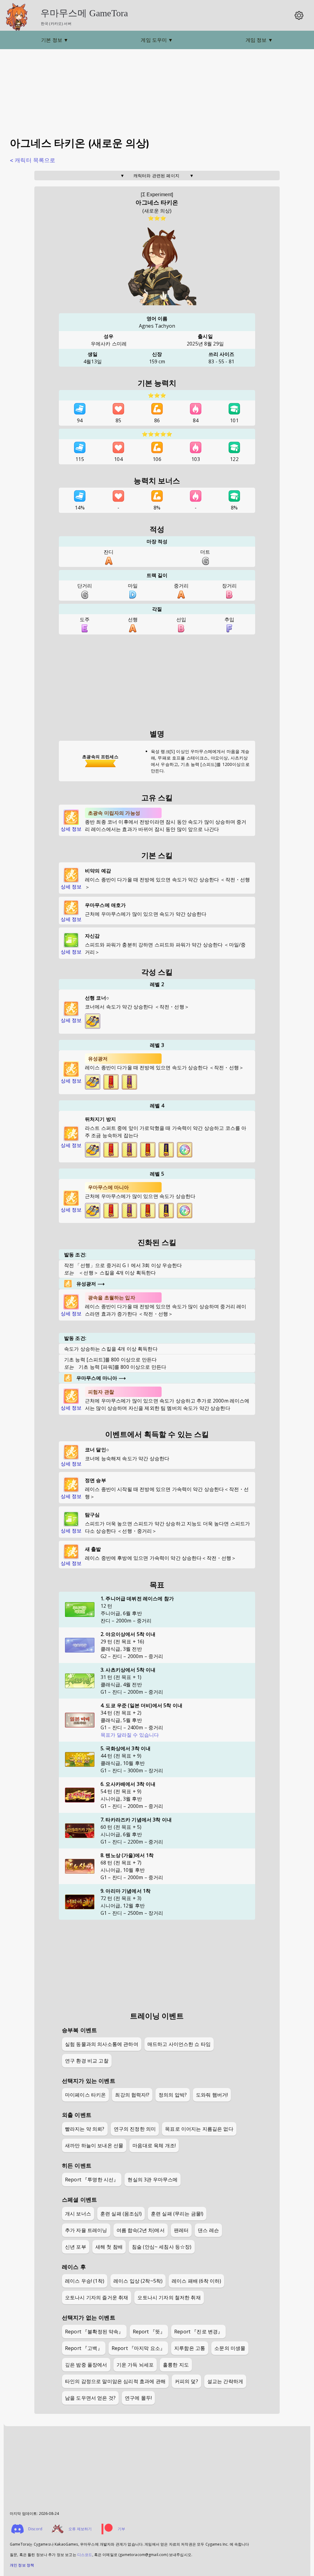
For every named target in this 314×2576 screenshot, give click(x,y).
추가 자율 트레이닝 (86, 2230)
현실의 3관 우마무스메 (153, 2180)
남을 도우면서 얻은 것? (90, 2398)
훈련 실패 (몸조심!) (121, 2214)
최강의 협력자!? (132, 2095)
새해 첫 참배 (109, 2247)
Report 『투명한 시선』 (92, 2180)
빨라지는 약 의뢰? (85, 2129)
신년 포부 (76, 2247)
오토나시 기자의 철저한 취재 (169, 2297)
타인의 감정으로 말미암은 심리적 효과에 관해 (115, 2381)
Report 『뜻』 (149, 2332)
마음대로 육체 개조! (154, 2145)
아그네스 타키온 (157, 203)
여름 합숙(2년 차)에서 (141, 2230)
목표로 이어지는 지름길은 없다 (199, 2129)
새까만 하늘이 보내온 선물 (94, 2145)
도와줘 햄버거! (212, 2095)
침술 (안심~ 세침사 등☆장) (162, 2247)
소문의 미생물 (230, 2348)
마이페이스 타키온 (85, 2095)
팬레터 (181, 2230)
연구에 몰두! (138, 2398)
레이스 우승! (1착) (85, 2281)
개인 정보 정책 (22, 2565)
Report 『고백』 (84, 2348)
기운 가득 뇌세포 (135, 2365)
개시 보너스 (78, 2214)
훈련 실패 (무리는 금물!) (177, 2214)
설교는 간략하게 (225, 2381)
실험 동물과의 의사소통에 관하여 (102, 2044)
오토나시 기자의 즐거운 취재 (97, 2297)
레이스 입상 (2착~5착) (138, 2281)
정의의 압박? (173, 2095)
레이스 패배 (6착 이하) (196, 2281)
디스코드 (85, 2555)
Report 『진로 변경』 (198, 2332)
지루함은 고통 (190, 2348)
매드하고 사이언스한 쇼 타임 (179, 2044)
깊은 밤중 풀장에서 (86, 2365)
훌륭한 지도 (176, 2365)
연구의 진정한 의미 (135, 2129)
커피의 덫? (186, 2381)
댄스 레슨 (208, 2230)
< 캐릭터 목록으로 (33, 160)
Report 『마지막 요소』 (138, 2348)
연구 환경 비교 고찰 (87, 2061)
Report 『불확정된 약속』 (94, 2332)
